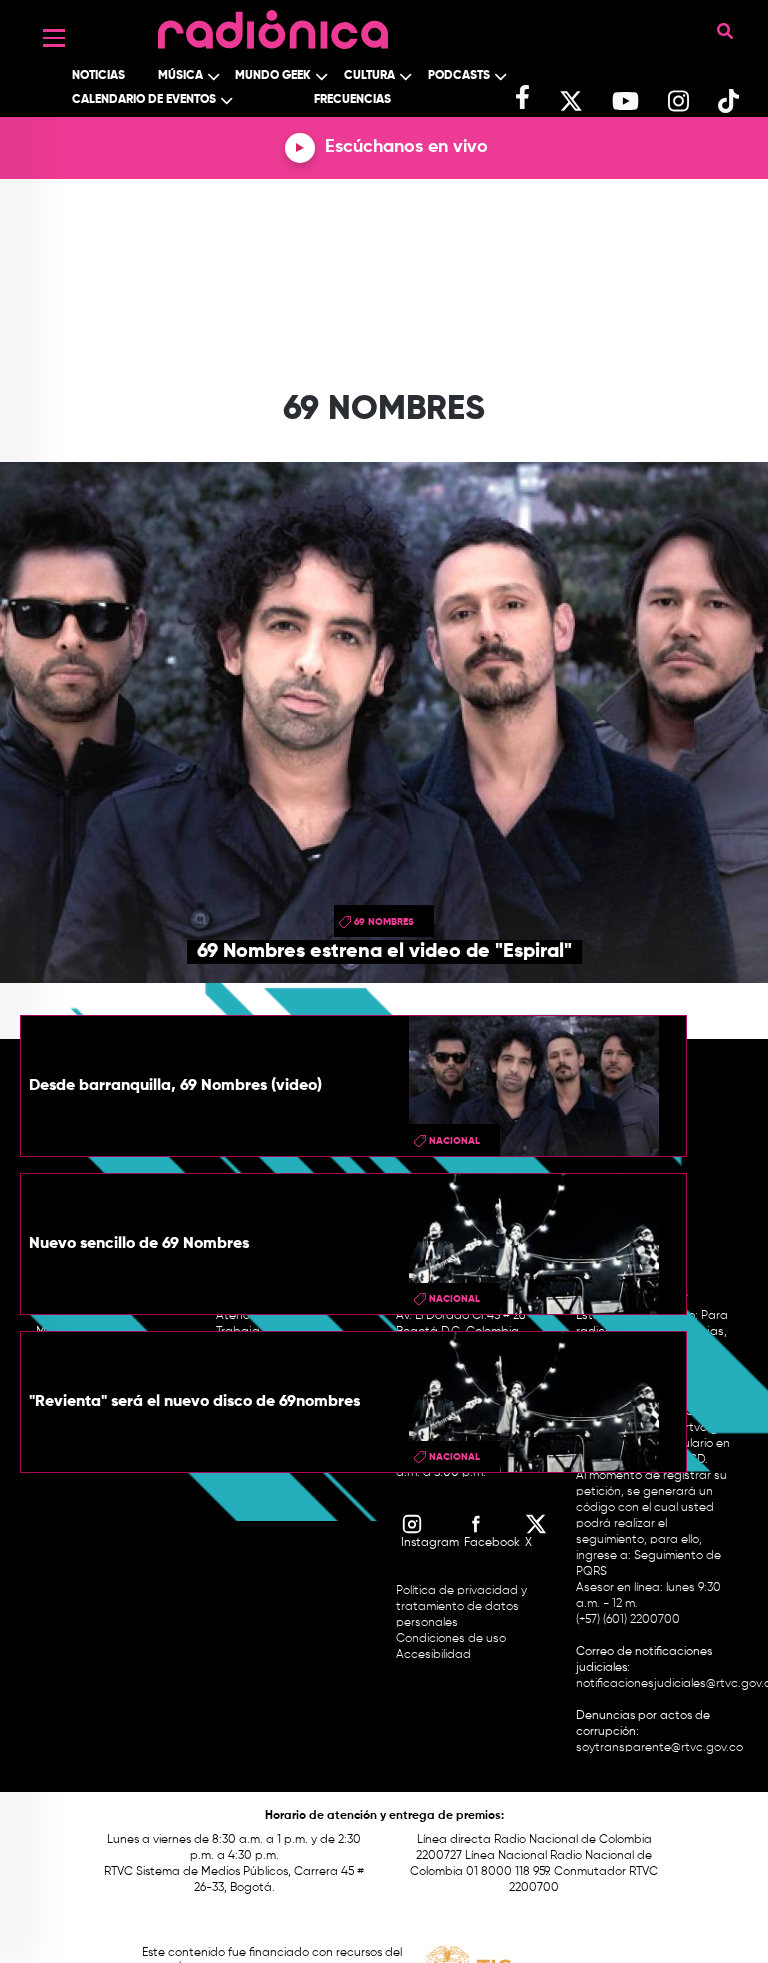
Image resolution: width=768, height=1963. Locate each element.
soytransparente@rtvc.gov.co (659, 1748)
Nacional (454, 1141)
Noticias (98, 76)
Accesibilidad (435, 1655)
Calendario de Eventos (144, 100)
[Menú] (54, 38)
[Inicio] (273, 24)
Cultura (369, 76)
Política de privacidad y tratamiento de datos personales (461, 1607)
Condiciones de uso (451, 1639)
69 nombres (384, 922)
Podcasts (459, 76)
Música (180, 76)
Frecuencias (352, 100)
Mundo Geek (273, 76)
